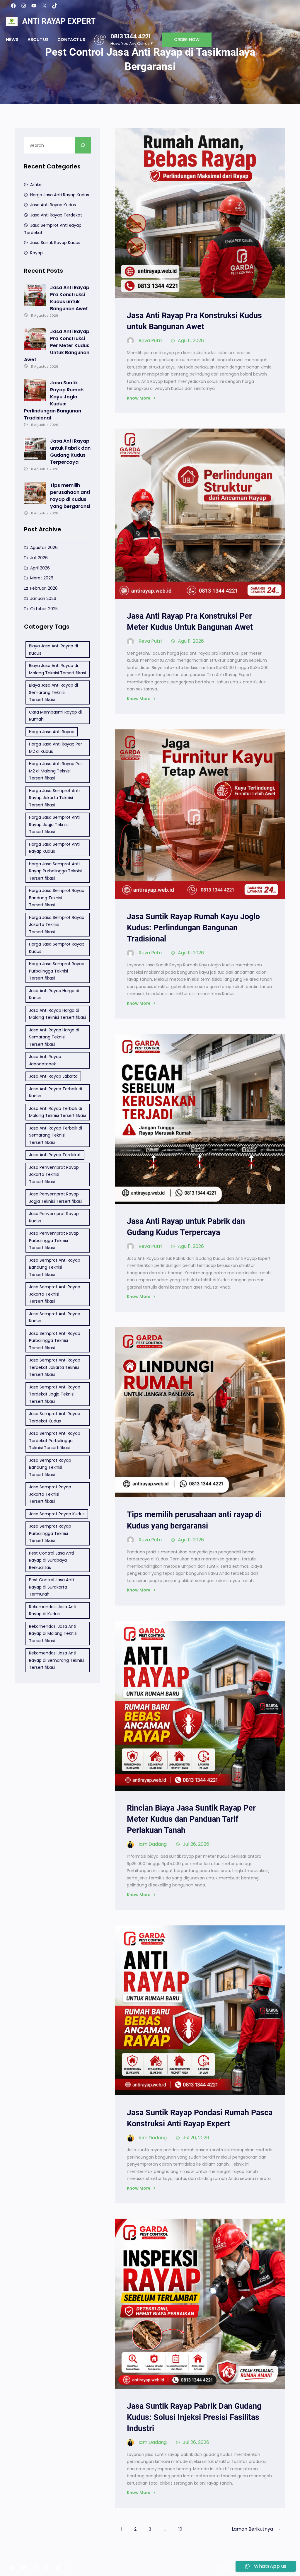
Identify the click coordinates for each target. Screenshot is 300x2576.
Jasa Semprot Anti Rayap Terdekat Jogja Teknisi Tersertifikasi (55, 1394)
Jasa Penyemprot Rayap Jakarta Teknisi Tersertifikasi (54, 1174)
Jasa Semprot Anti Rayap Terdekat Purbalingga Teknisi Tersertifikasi (55, 1440)
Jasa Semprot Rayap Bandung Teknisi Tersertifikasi (50, 1467)
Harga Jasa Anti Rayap (52, 732)
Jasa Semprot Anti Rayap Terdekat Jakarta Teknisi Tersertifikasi (55, 1367)
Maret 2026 (42, 578)
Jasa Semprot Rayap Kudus (57, 1514)
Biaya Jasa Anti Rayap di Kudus (53, 650)
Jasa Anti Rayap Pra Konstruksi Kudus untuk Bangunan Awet (70, 298)
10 (180, 2529)
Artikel (36, 185)
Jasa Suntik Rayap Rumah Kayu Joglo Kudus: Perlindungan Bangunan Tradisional (54, 400)
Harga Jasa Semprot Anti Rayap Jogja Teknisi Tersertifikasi (54, 824)
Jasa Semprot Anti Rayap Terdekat (53, 229)
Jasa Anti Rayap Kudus (53, 205)
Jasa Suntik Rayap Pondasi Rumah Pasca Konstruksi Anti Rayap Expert (200, 2118)
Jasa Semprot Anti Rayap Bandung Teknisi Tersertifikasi (55, 1267)
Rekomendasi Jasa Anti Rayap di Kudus (53, 1610)
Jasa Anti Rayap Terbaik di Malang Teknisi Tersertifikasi (57, 1112)
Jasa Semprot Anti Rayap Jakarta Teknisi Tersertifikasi (55, 1294)
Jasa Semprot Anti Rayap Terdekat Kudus (55, 1417)
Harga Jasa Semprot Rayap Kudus (57, 948)
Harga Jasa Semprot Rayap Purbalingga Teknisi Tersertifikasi (57, 971)
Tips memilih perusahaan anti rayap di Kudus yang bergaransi (70, 496)
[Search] (83, 145)
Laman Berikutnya (256, 2529)
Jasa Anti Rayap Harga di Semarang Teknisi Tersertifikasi (54, 1037)
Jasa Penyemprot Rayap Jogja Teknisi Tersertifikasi (55, 1198)
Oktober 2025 (44, 609)
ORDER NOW (187, 40)
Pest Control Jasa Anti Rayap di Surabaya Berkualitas (51, 1560)
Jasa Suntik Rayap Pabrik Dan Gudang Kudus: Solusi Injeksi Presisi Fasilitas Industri (194, 2417)
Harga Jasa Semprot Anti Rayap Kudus (54, 848)
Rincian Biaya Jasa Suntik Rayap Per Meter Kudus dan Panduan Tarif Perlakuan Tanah (191, 1819)
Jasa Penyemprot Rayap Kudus (54, 1217)
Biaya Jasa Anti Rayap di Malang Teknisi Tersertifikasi (57, 669)
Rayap (36, 253)
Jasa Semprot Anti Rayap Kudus (55, 1317)
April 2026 (40, 568)
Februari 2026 (44, 588)
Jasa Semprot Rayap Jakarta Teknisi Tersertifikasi (50, 1494)
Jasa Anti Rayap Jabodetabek (45, 1060)
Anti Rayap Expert (59, 21)
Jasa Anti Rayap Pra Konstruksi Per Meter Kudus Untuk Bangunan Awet (57, 346)
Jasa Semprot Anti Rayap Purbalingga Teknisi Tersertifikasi (55, 1341)
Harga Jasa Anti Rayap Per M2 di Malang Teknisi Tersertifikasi (56, 771)
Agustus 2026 (44, 547)
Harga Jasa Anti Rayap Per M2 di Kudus (56, 748)
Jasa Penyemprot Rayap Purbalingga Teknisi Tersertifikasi (54, 1240)
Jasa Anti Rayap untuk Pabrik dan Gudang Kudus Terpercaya (70, 452)
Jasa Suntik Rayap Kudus (55, 243)
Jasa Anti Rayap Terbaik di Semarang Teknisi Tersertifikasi (56, 1135)
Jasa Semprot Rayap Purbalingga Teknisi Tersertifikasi (50, 1533)
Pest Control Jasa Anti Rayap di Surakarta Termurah (51, 1587)
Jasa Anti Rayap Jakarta (53, 1076)
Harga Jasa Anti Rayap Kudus (60, 195)
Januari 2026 (43, 598)
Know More (139, 398)
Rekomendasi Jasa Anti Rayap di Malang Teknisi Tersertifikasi (53, 1634)
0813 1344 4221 (130, 36)
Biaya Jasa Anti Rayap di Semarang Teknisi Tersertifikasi (53, 692)
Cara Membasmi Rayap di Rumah (55, 716)
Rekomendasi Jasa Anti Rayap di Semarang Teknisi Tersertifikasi (56, 1660)
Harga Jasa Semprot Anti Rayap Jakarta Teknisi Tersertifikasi (54, 798)
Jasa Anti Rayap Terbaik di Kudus (56, 1092)
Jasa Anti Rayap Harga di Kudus (54, 994)
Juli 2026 (39, 558)
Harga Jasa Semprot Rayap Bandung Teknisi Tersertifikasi (57, 898)
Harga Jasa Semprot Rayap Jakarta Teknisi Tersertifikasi (57, 925)
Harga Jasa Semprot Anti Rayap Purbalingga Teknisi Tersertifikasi (55, 871)
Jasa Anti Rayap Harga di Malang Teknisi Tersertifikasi (57, 1014)
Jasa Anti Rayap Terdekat (56, 215)
